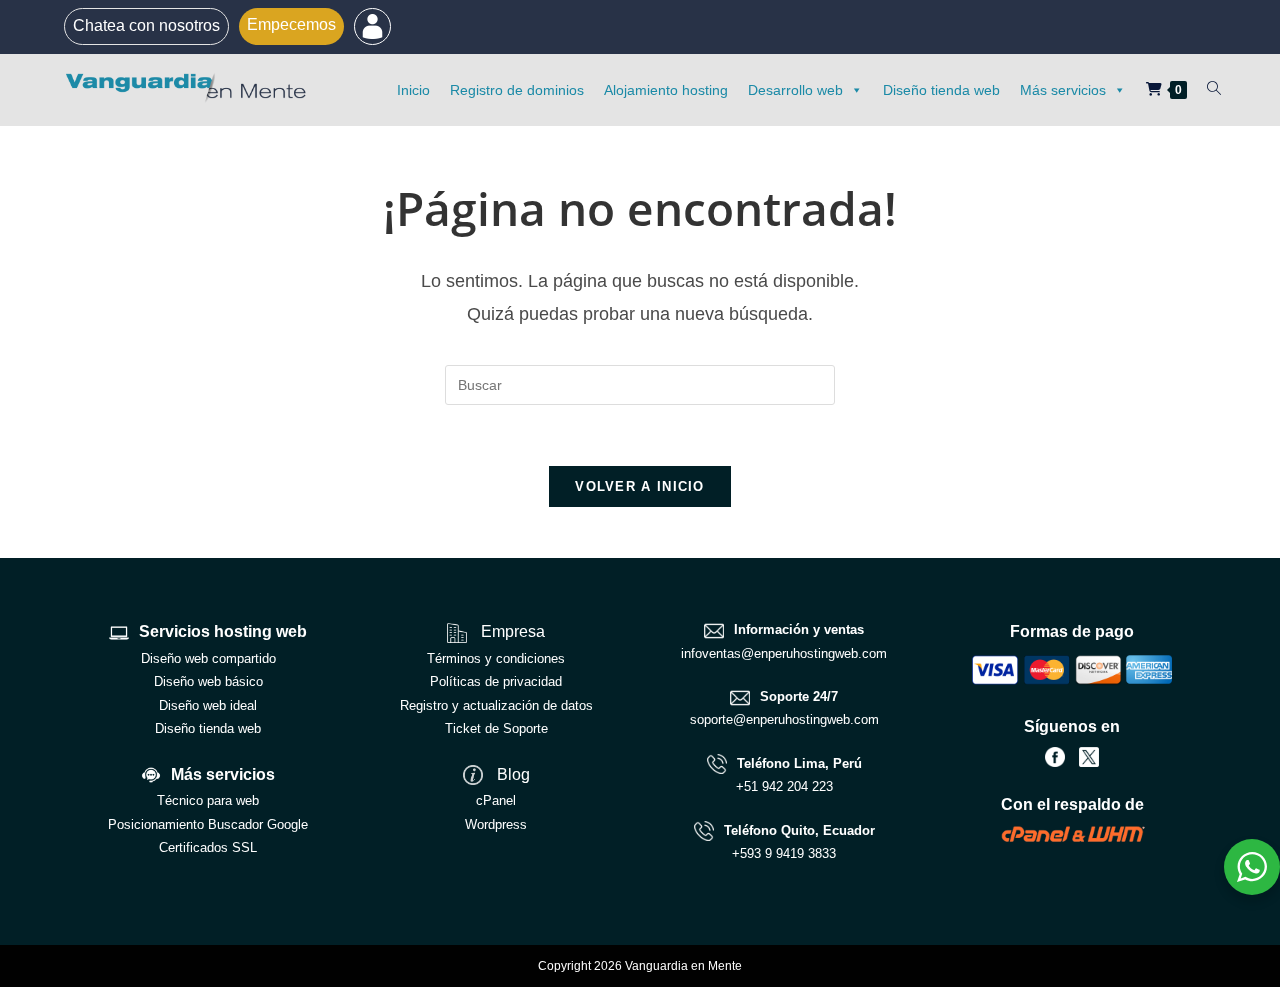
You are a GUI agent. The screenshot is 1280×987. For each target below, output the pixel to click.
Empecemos (291, 24)
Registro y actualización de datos (496, 705)
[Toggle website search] (1214, 89)
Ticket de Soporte (496, 728)
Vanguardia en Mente (683, 966)
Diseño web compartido (208, 658)
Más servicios (1063, 90)
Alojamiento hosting (666, 90)
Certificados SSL (208, 847)
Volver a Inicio (640, 486)
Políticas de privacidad (496, 681)
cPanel (496, 800)
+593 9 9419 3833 (784, 853)
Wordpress (496, 824)
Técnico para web (208, 800)
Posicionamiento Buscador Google (208, 824)
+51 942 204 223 (784, 786)
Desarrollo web (795, 90)
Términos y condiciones (496, 658)
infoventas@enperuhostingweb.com (784, 653)
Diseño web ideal (208, 705)
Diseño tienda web (941, 90)
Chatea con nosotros (146, 25)
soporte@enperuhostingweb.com (784, 719)
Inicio (413, 90)
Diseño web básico (208, 681)
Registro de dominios (517, 90)
